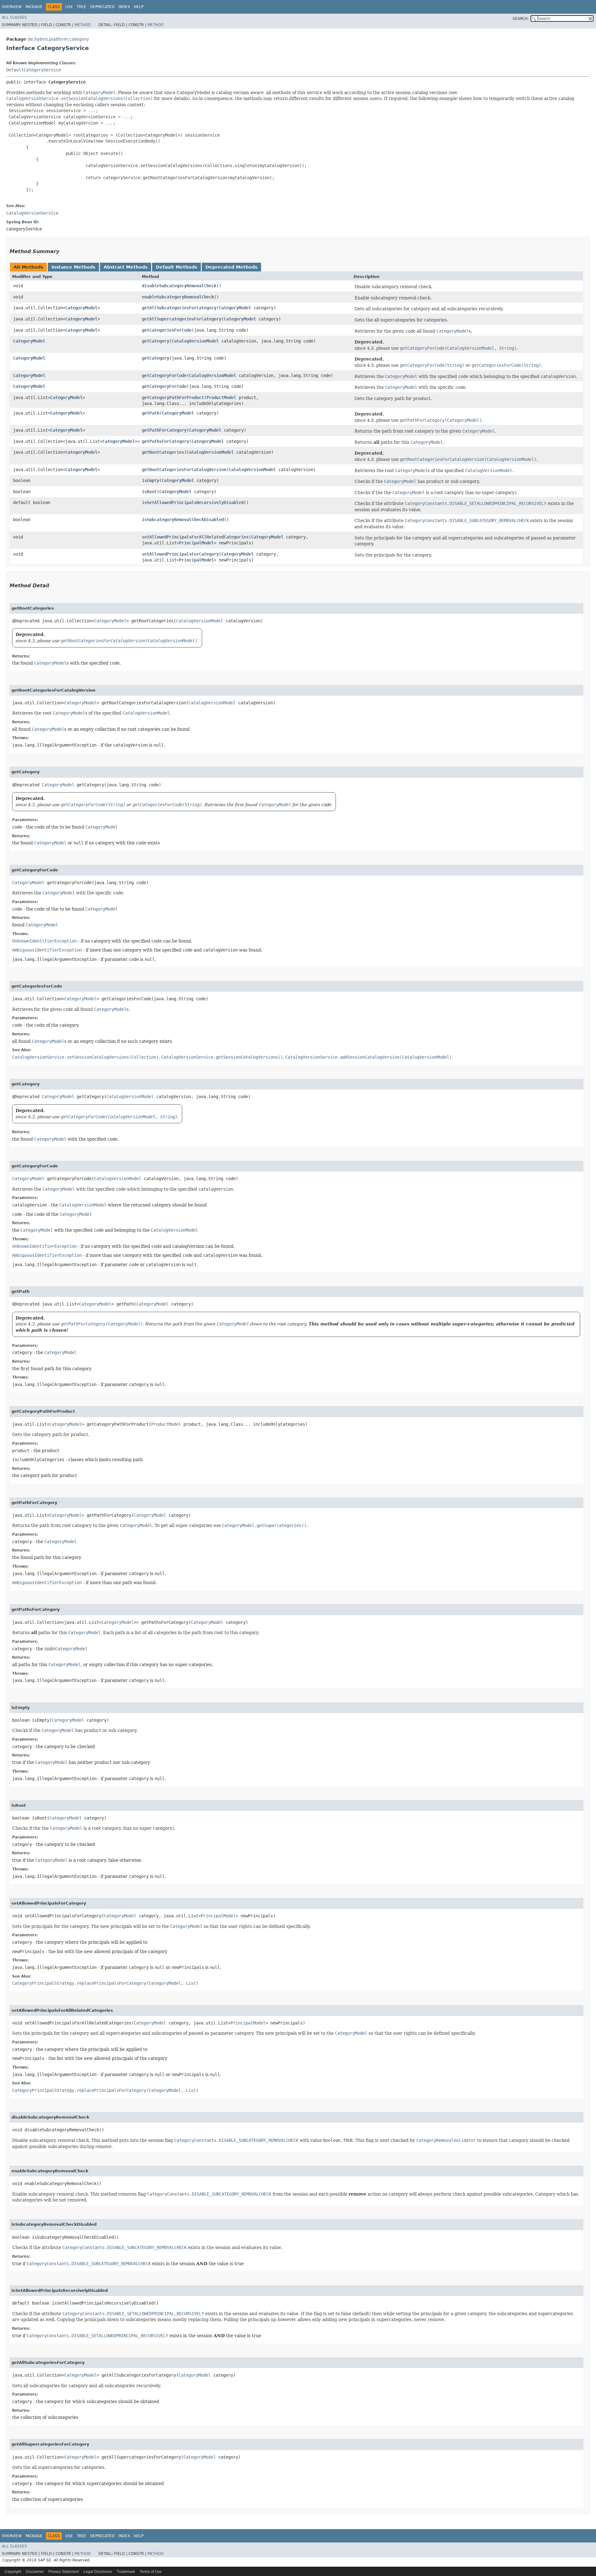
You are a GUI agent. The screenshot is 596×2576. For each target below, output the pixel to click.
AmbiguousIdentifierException (47, 950)
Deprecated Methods (231, 267)
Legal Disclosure (98, 2572)
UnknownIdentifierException (44, 941)
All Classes (14, 17)
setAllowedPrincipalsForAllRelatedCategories (195, 537)
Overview (12, 7)
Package (34, 7)
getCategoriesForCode (167, 330)
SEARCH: (521, 19)
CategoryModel (81, 308)
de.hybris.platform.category (58, 39)
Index (124, 7)
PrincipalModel (196, 543)
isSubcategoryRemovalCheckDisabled (183, 520)
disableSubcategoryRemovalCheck (179, 286)
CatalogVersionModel (195, 341)
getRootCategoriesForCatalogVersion (184, 470)
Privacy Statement (64, 2572)
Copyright (13, 2572)
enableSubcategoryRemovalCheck (178, 297)
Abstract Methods (126, 267)
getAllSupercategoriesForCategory (182, 319)
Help (139, 7)
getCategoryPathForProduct (173, 398)
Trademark (126, 2572)
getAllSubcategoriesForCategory (179, 308)
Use (69, 7)
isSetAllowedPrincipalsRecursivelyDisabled (193, 502)
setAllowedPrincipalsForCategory (180, 554)
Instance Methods (73, 267)
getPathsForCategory (165, 441)
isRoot (149, 492)
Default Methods (176, 267)
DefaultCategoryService (34, 70)
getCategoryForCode (164, 375)
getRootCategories (163, 452)
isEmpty (151, 480)
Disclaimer (35, 2572)
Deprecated (102, 7)
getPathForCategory (164, 430)
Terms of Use (151, 2572)
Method (83, 25)
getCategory (156, 341)
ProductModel (221, 398)
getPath (151, 413)
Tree (81, 7)
